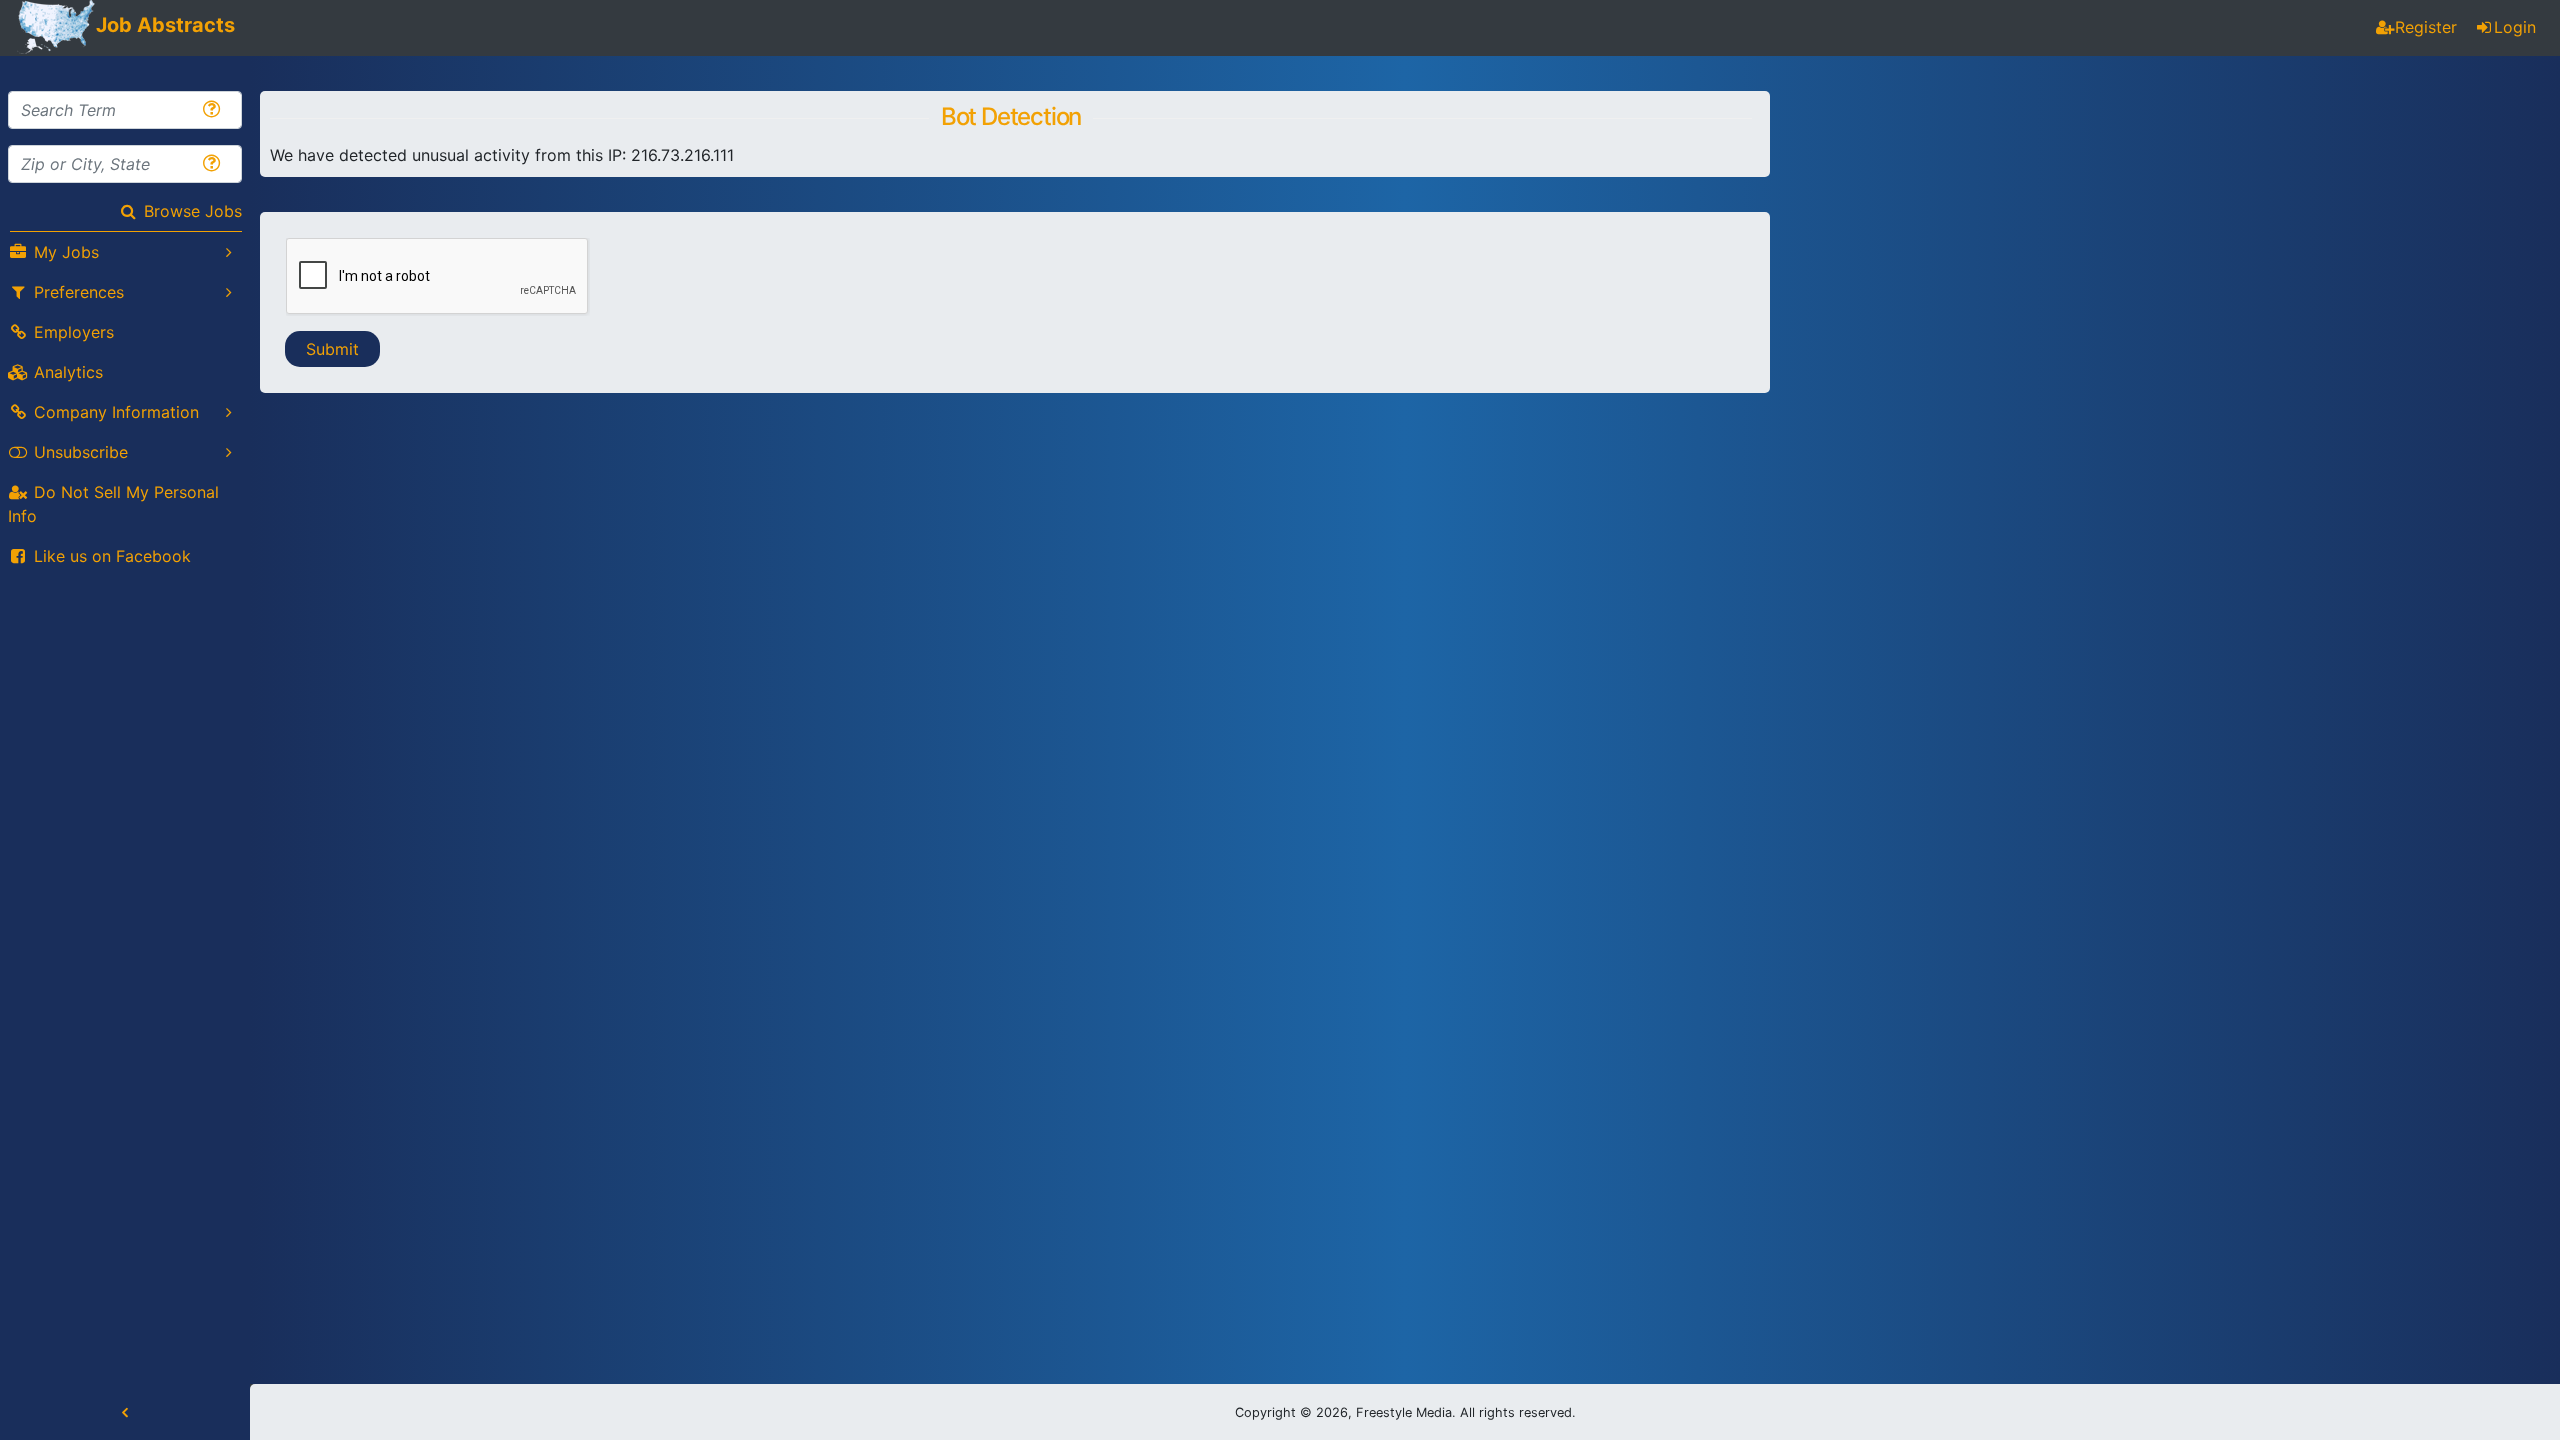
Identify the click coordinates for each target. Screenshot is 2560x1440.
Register (2426, 27)
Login (2515, 27)
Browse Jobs (193, 211)
